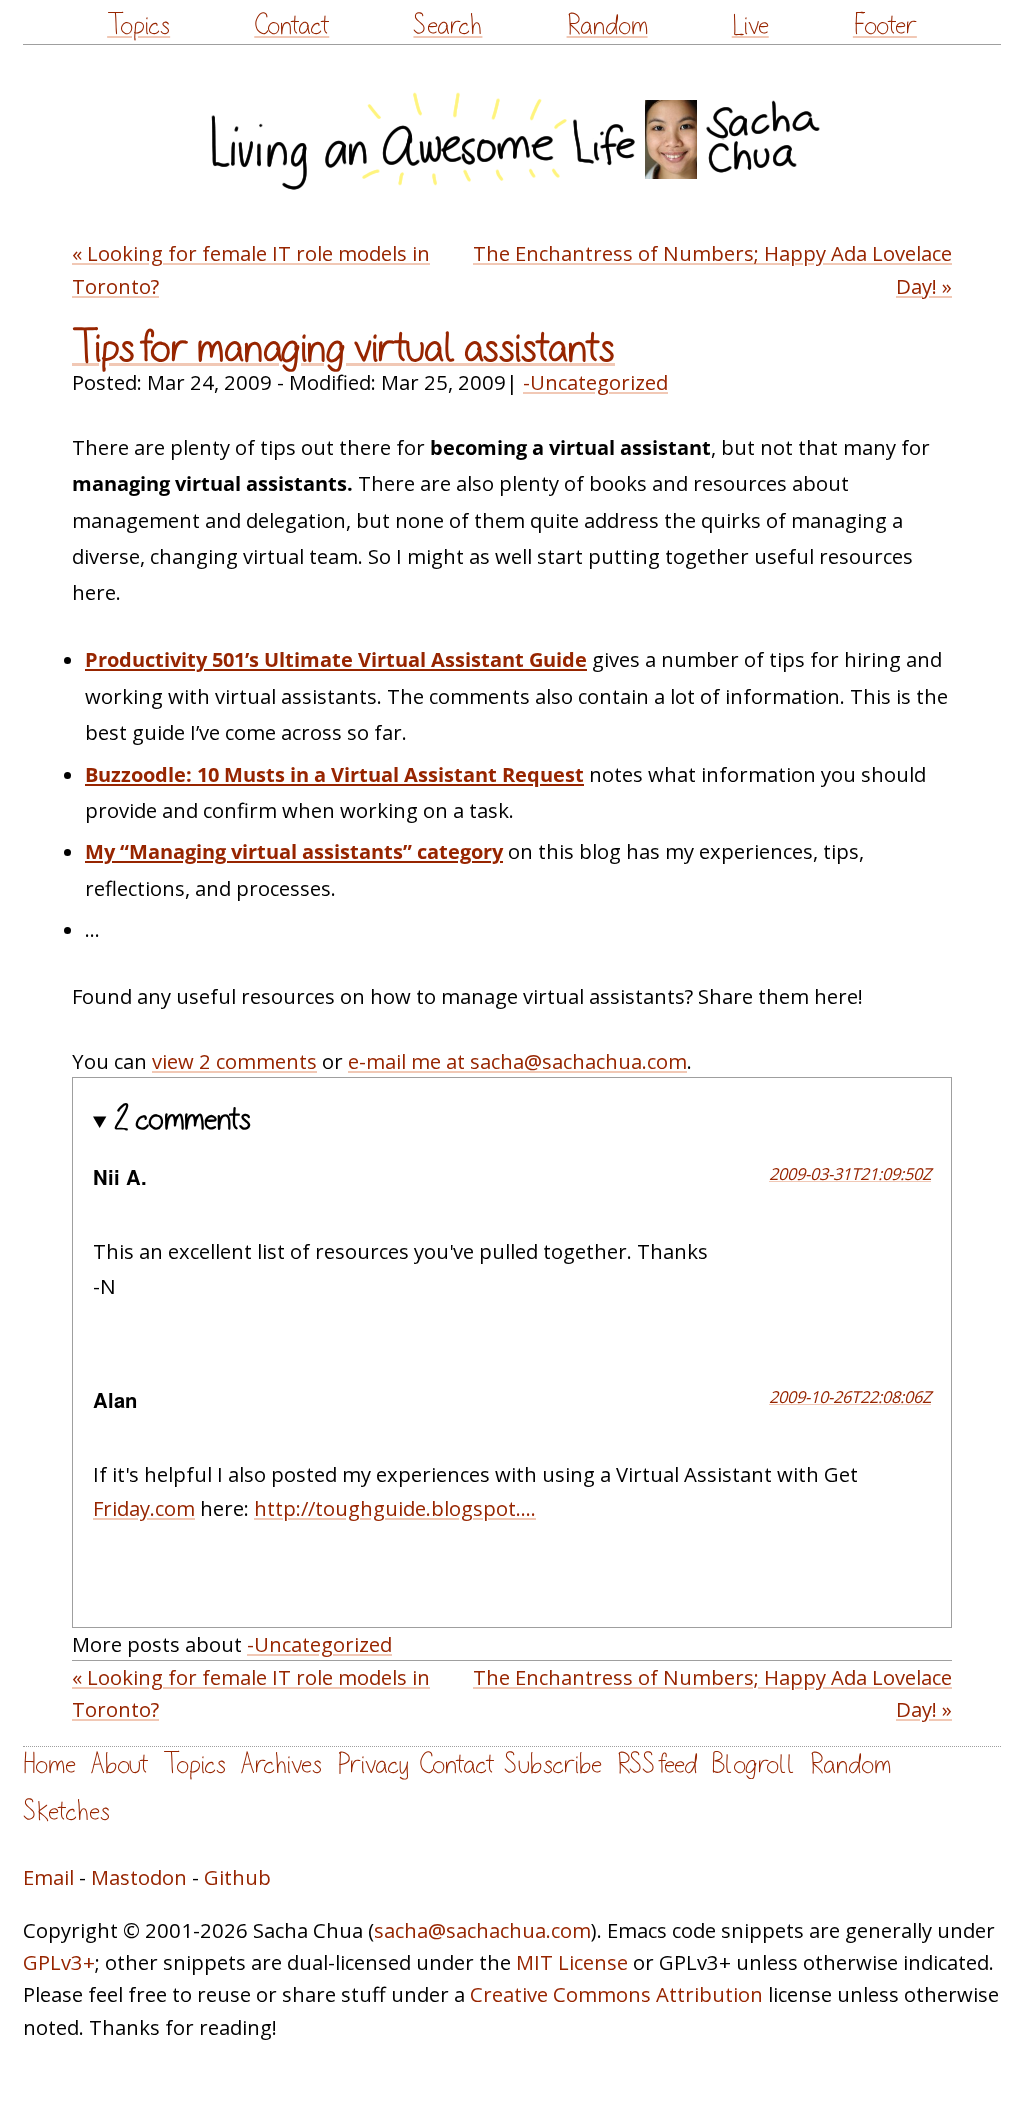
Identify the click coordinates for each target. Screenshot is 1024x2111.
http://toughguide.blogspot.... (395, 1508)
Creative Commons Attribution (616, 1994)
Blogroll (753, 1764)
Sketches (66, 1811)
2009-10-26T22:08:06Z (850, 1396)
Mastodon (139, 1877)
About (119, 1764)
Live (750, 25)
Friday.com (144, 1508)
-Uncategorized (595, 382)
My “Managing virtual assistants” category (294, 851)
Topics (138, 25)
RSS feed (657, 1764)
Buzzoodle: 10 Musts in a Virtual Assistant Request (334, 774)
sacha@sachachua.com (482, 1930)
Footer (885, 25)
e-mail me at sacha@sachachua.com (517, 1061)
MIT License (572, 1962)
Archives (281, 1764)
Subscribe (553, 1764)
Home (49, 1764)
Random (607, 25)
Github (237, 1877)
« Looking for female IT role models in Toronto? (251, 269)
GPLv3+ (59, 1962)
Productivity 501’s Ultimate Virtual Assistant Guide (336, 659)
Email (48, 1877)
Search (447, 25)
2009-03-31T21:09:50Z (850, 1173)
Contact (291, 25)
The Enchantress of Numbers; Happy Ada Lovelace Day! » (712, 269)
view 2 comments (234, 1061)
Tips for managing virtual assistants (343, 348)
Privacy (373, 1764)
